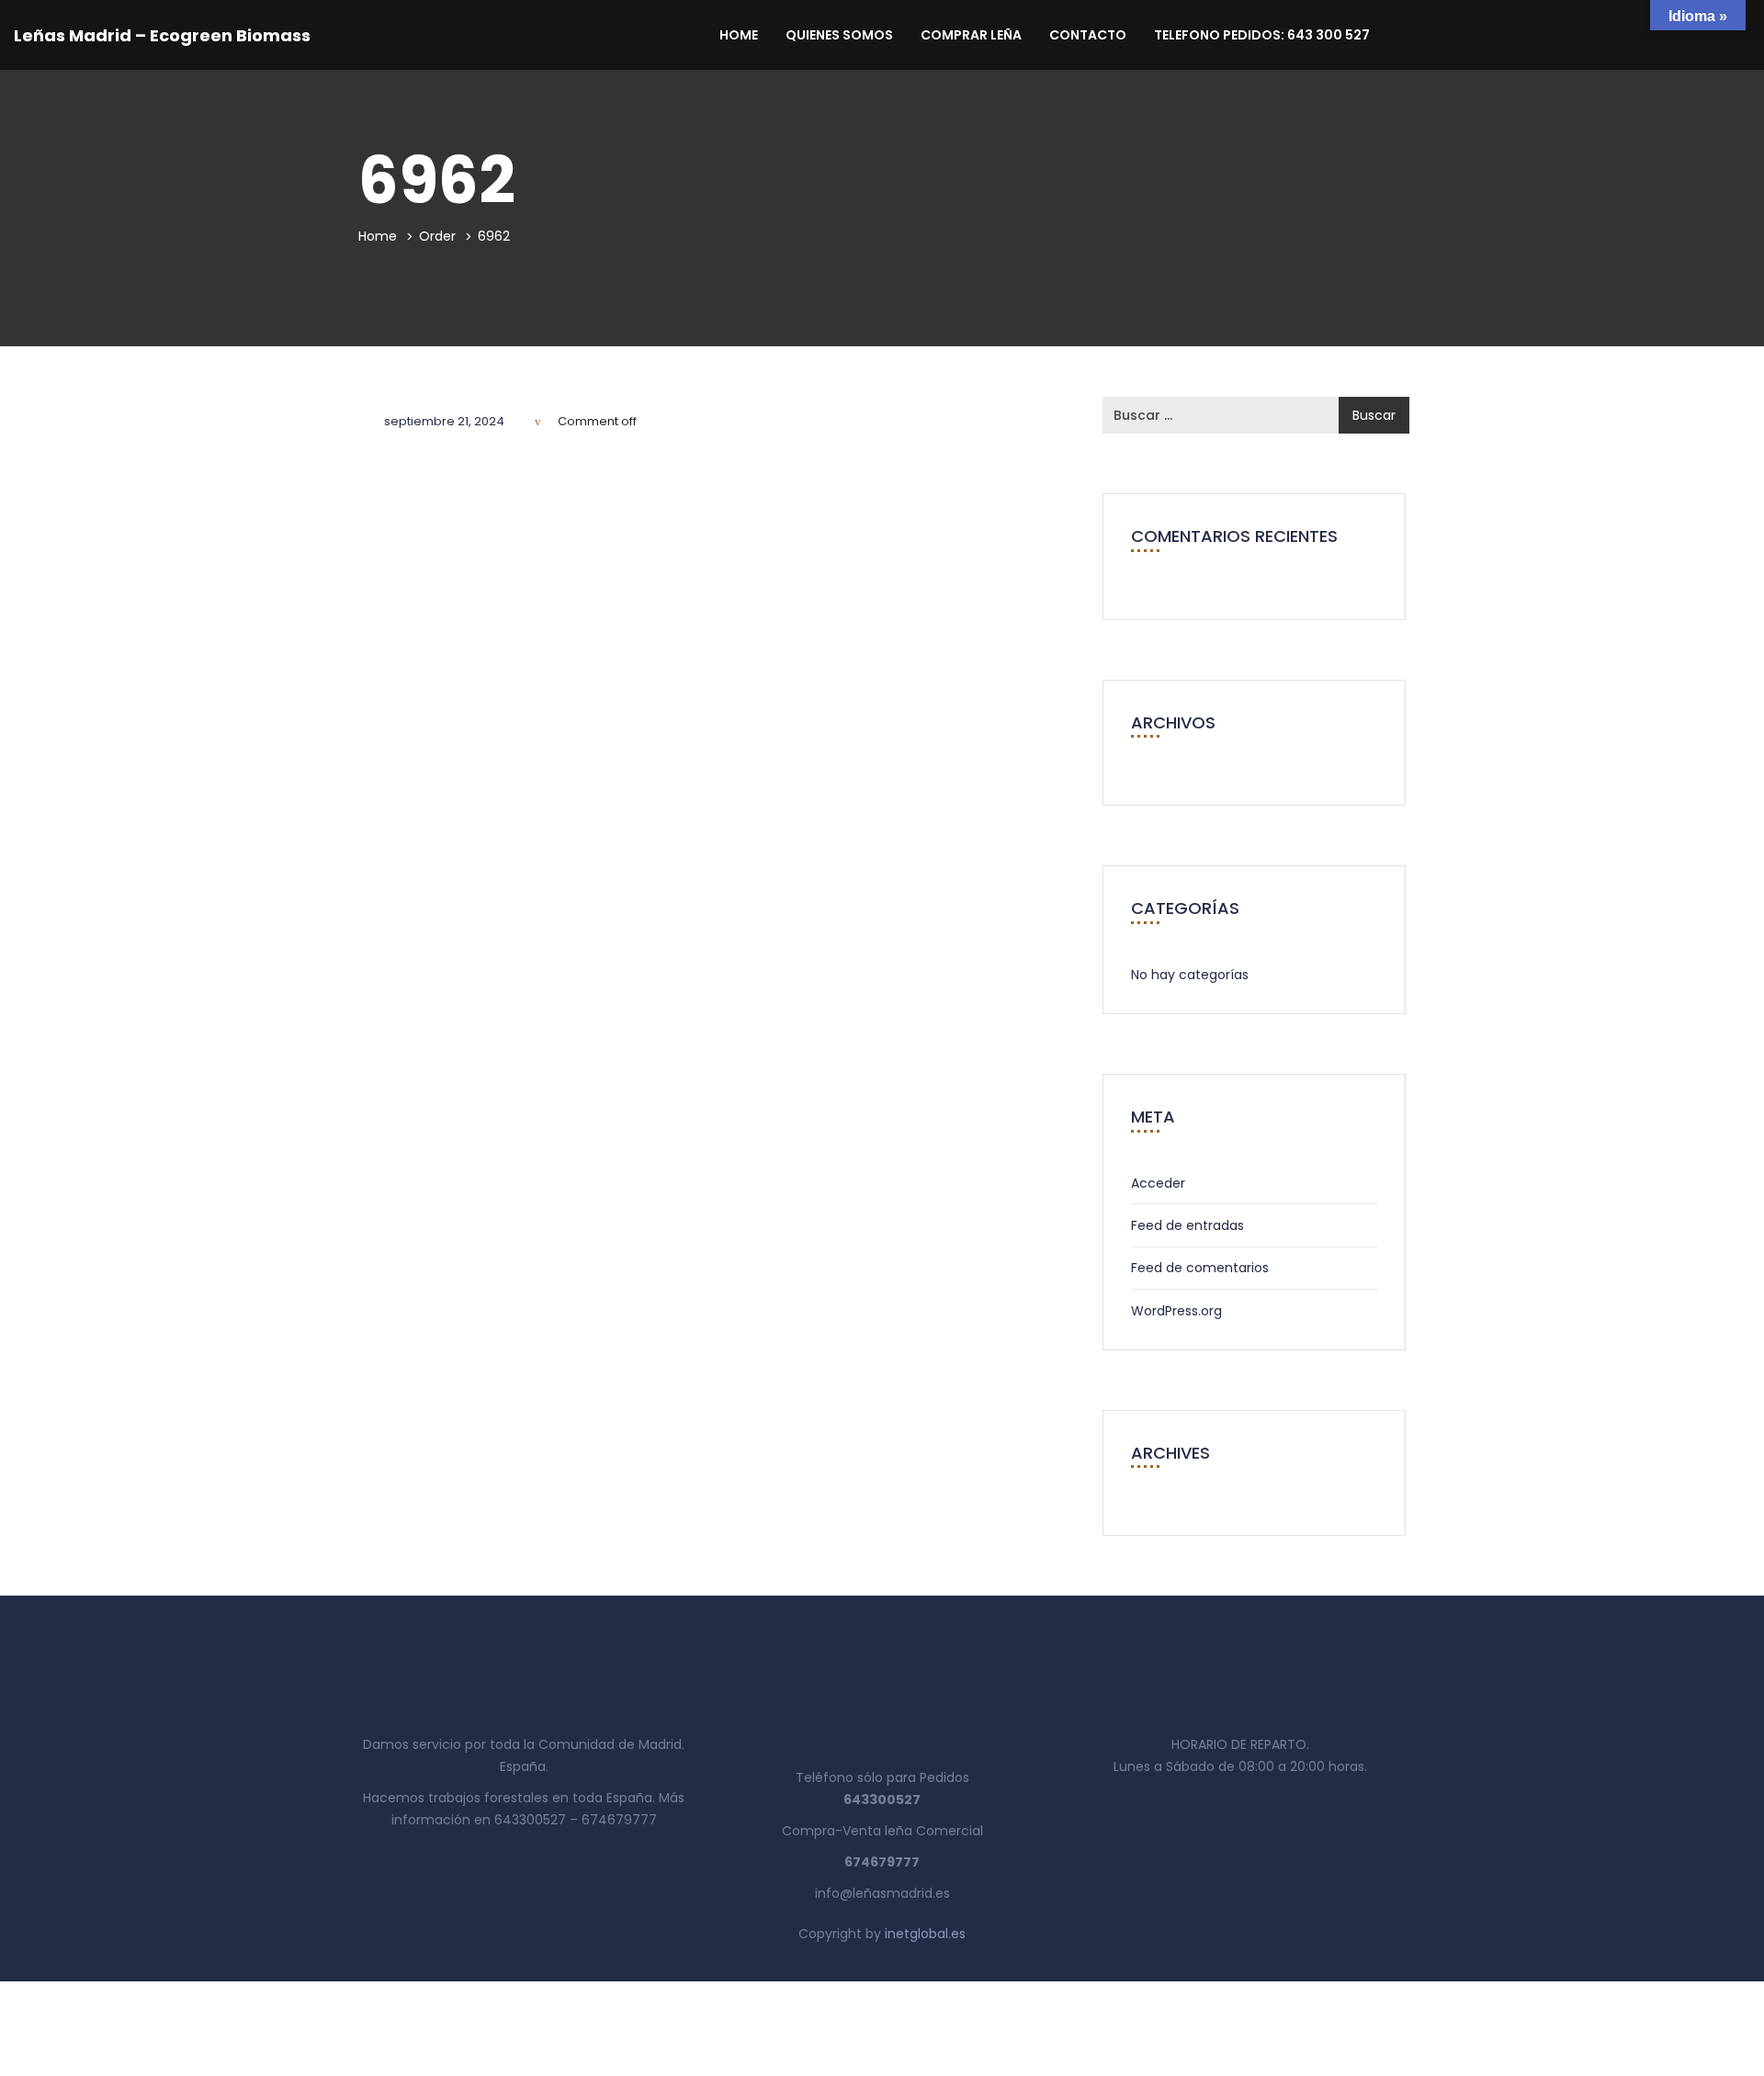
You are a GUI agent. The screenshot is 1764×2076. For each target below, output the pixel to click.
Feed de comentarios (1200, 1268)
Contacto (1088, 35)
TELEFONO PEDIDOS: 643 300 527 (1262, 35)
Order (437, 236)
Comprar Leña (971, 35)
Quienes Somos (839, 35)
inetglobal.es (925, 1934)
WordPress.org (1176, 1311)
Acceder (1158, 1183)
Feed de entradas (1187, 1225)
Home (739, 35)
